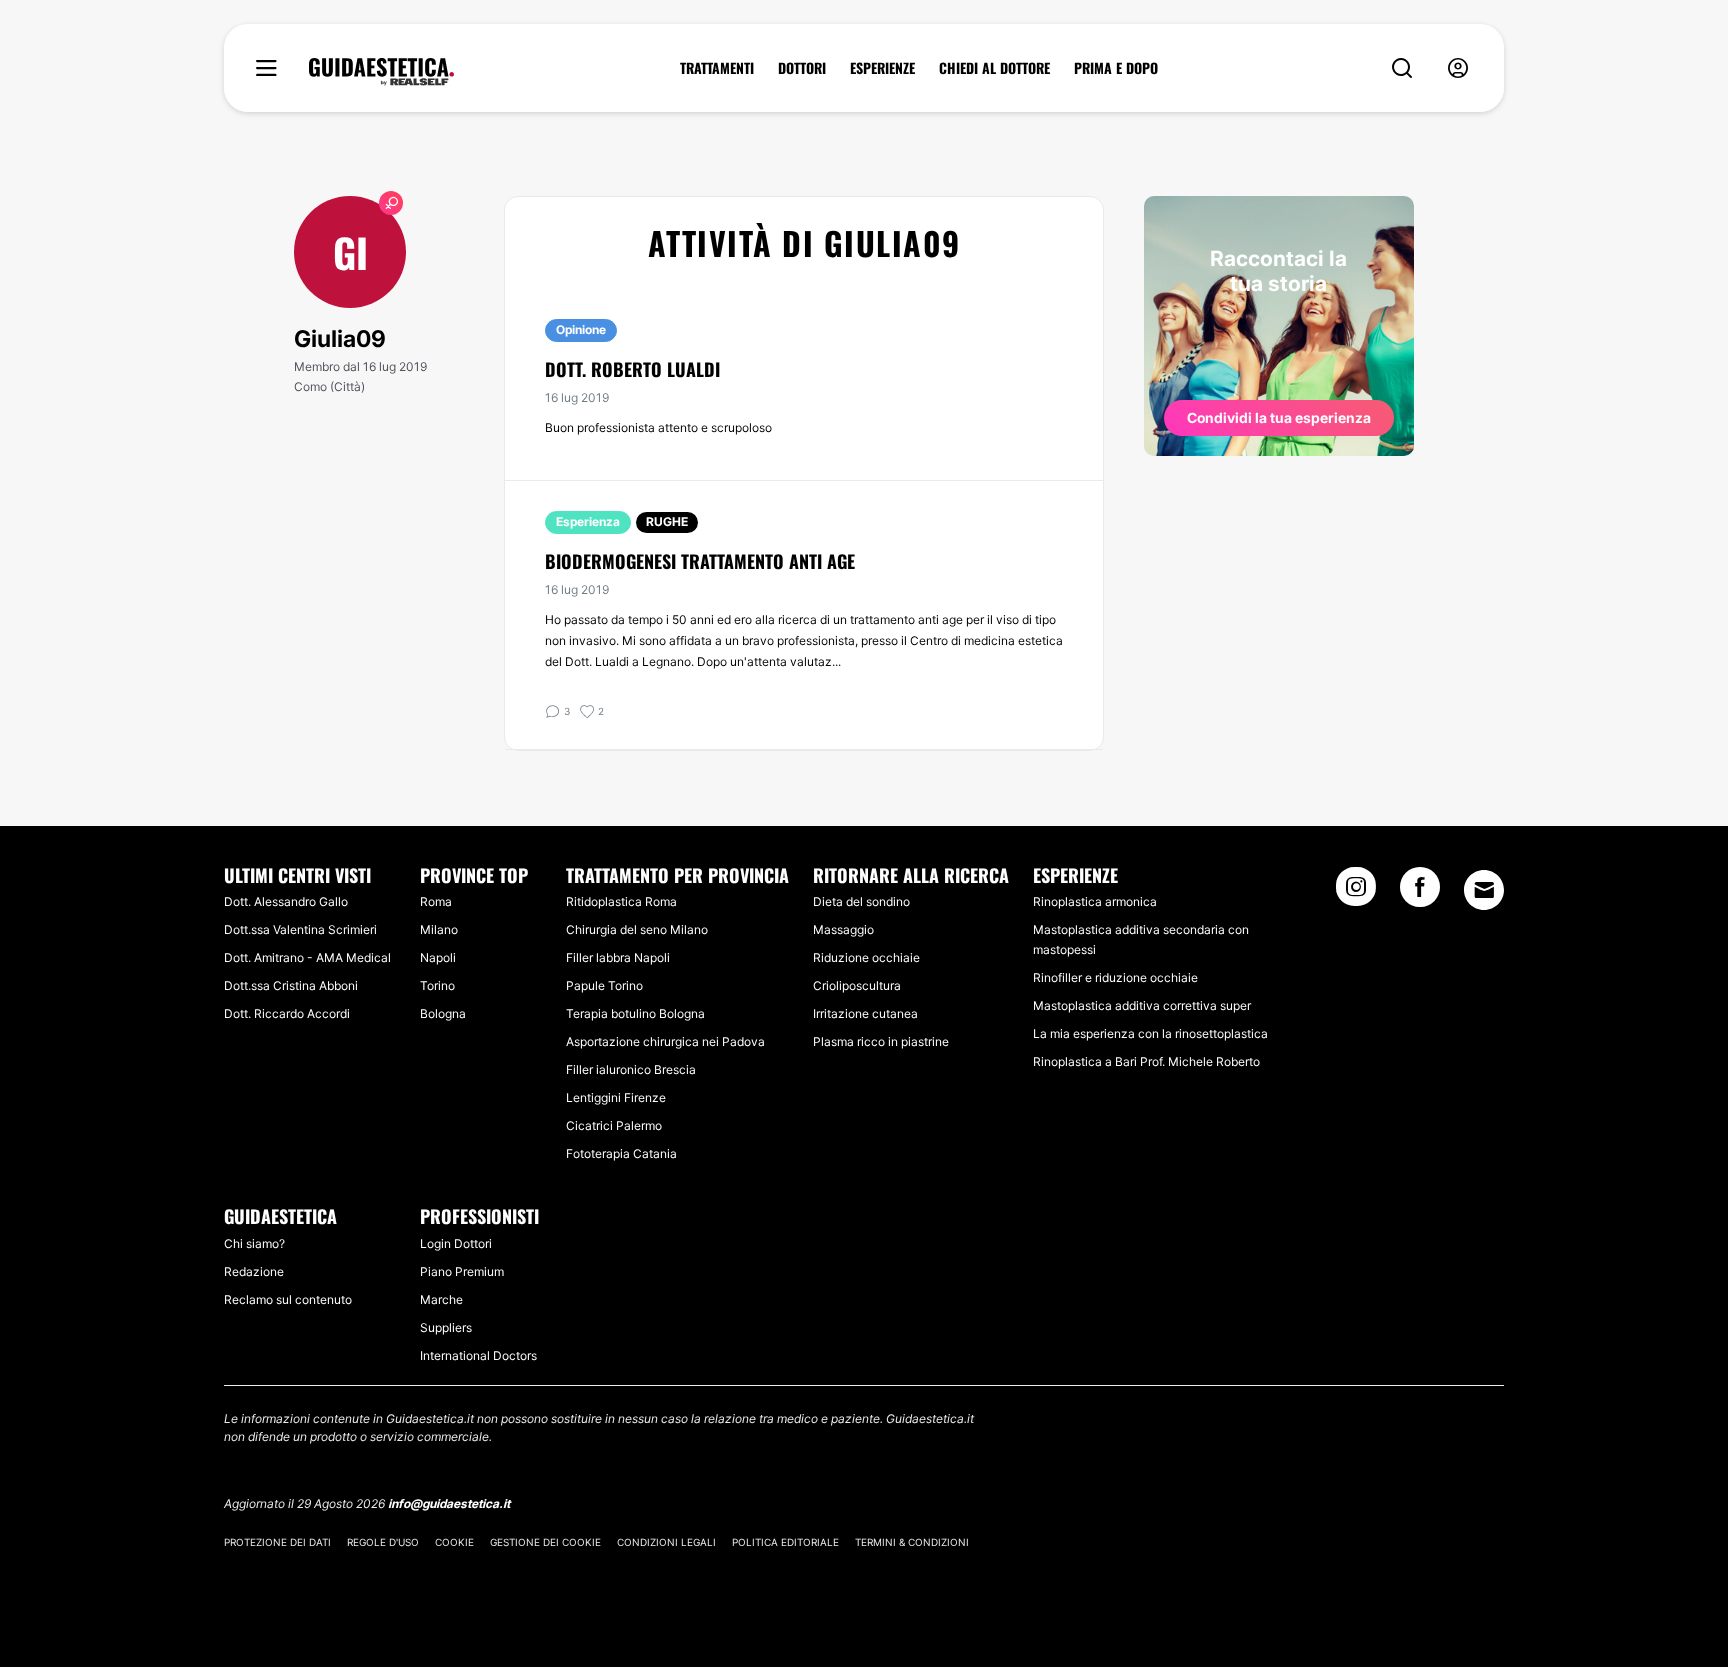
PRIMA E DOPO (1116, 68)
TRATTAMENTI (717, 68)
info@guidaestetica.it (449, 1503)
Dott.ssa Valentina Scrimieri (300, 929)
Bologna (443, 1013)
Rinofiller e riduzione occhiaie (1115, 977)
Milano (439, 929)
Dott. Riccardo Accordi (287, 1013)
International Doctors (478, 1355)
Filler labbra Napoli (618, 957)
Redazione (254, 1271)
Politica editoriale (785, 1542)
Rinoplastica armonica (1095, 901)
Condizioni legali (666, 1542)
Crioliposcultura (857, 985)
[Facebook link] (1420, 893)
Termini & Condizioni (912, 1542)
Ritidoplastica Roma (621, 901)
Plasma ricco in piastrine (881, 1041)
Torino (437, 985)
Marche (441, 1299)
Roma (436, 901)
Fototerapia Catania (621, 1153)
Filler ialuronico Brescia (631, 1069)
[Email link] (1484, 890)
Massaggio (843, 929)
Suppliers (446, 1327)
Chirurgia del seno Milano (637, 929)
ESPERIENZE (882, 68)
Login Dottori (456, 1243)
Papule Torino (604, 985)
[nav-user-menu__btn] (1458, 68)
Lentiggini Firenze (616, 1097)
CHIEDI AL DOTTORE (994, 68)
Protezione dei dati (277, 1542)
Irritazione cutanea (865, 1013)
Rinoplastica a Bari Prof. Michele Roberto (1146, 1061)
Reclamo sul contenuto (288, 1299)
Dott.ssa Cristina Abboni (291, 985)
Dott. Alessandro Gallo (286, 901)
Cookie (454, 1542)
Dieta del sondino (861, 901)
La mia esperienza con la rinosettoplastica (1150, 1033)
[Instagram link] (1356, 893)
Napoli (438, 957)
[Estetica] (381, 72)
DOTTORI (802, 68)
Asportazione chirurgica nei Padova (665, 1041)
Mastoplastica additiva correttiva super (1142, 1005)
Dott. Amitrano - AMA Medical (307, 957)
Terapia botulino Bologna (635, 1013)
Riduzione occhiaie (866, 957)
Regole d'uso (383, 1542)
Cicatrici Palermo (614, 1125)
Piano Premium (462, 1271)
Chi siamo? (254, 1243)
